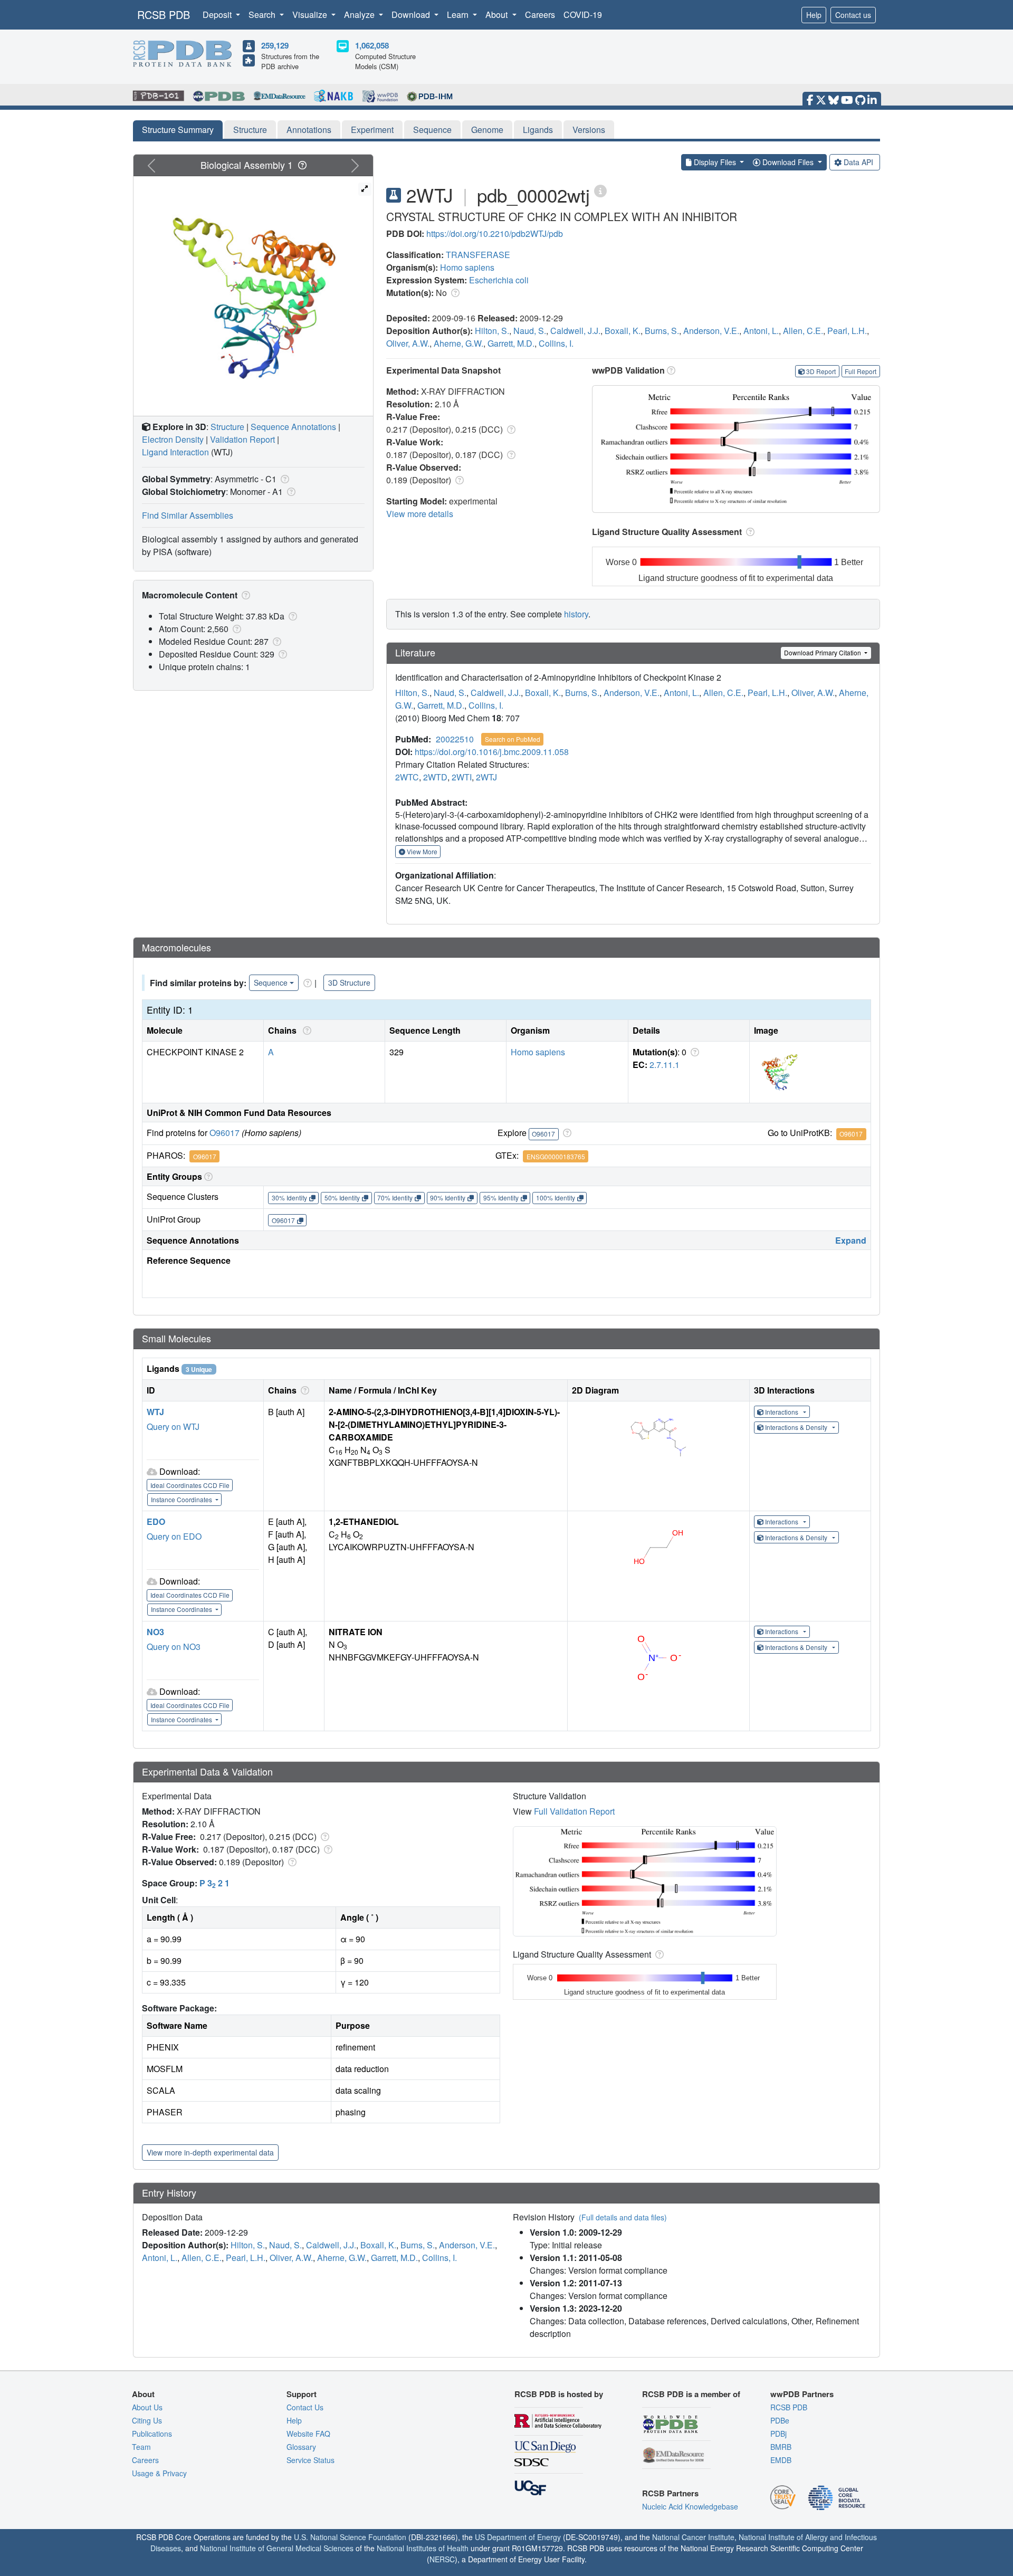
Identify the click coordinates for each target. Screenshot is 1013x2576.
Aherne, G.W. (458, 343)
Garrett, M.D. (511, 343)
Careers (540, 15)
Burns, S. (662, 331)
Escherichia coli (499, 280)
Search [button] (263, 15)
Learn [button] (459, 15)
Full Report (861, 371)
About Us (147, 2407)
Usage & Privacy (159, 2473)
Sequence (432, 130)
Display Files (715, 162)
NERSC (442, 2559)
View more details (420, 514)
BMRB (781, 2447)
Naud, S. (530, 331)
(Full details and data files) (623, 2217)
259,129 (275, 45)
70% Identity (395, 1198)
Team (141, 2447)
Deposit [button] (218, 15)
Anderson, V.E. (711, 331)
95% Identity (501, 1198)
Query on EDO (174, 1536)
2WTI (462, 777)
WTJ (155, 1412)
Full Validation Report (574, 1811)
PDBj (778, 2434)
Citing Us (147, 2420)
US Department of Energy (518, 2537)
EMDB (781, 2460)
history (576, 614)
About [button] (498, 15)
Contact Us (305, 2407)
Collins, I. (556, 343)
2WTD (435, 777)
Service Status (310, 2460)
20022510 (455, 739)
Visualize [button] (311, 15)
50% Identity (342, 1198)
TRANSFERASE (478, 255)
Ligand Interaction (175, 452)
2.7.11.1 (665, 1065)
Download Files (788, 162)
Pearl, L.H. (847, 331)
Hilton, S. (492, 331)
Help (814, 15)
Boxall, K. (623, 331)
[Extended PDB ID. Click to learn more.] (600, 190)
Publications (152, 2434)
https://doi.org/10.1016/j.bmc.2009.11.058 (492, 752)
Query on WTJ (173, 1427)
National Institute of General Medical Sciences (277, 2548)
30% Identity (289, 1198)
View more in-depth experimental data (210, 2152)
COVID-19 (583, 15)
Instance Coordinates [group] (182, 1499)
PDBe (780, 2420)
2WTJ (486, 777)
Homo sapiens (467, 267)
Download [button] (412, 15)
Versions (589, 130)
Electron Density (173, 439)
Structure (250, 130)
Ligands (538, 130)
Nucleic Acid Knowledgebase (690, 2506)
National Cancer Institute (693, 2537)
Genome (487, 130)
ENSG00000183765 (556, 1156)
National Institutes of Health (423, 2548)
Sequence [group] (271, 982)
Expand (851, 1240)
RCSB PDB (164, 15)
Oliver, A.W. (408, 343)
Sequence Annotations (293, 427)
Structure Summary (178, 130)
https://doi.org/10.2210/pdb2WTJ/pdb (495, 233)
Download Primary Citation (823, 652)
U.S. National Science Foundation (350, 2537)
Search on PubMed (513, 739)
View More (421, 851)
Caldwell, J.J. (575, 331)
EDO (156, 1521)
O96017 (224, 1133)
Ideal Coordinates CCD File (190, 1485)
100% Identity (556, 1198)
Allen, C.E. (803, 331)
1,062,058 (372, 45)
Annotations (309, 130)
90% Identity (448, 1198)
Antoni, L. (761, 331)
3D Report (821, 371)
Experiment (372, 130)
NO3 (155, 1632)
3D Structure (349, 982)
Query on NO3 (174, 1647)
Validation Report (242, 439)
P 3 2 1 (214, 1883)
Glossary (301, 2447)
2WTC (407, 777)
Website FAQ (308, 2434)
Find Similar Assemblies (188, 515)
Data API (858, 162)
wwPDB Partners (802, 2394)
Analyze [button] (360, 15)
